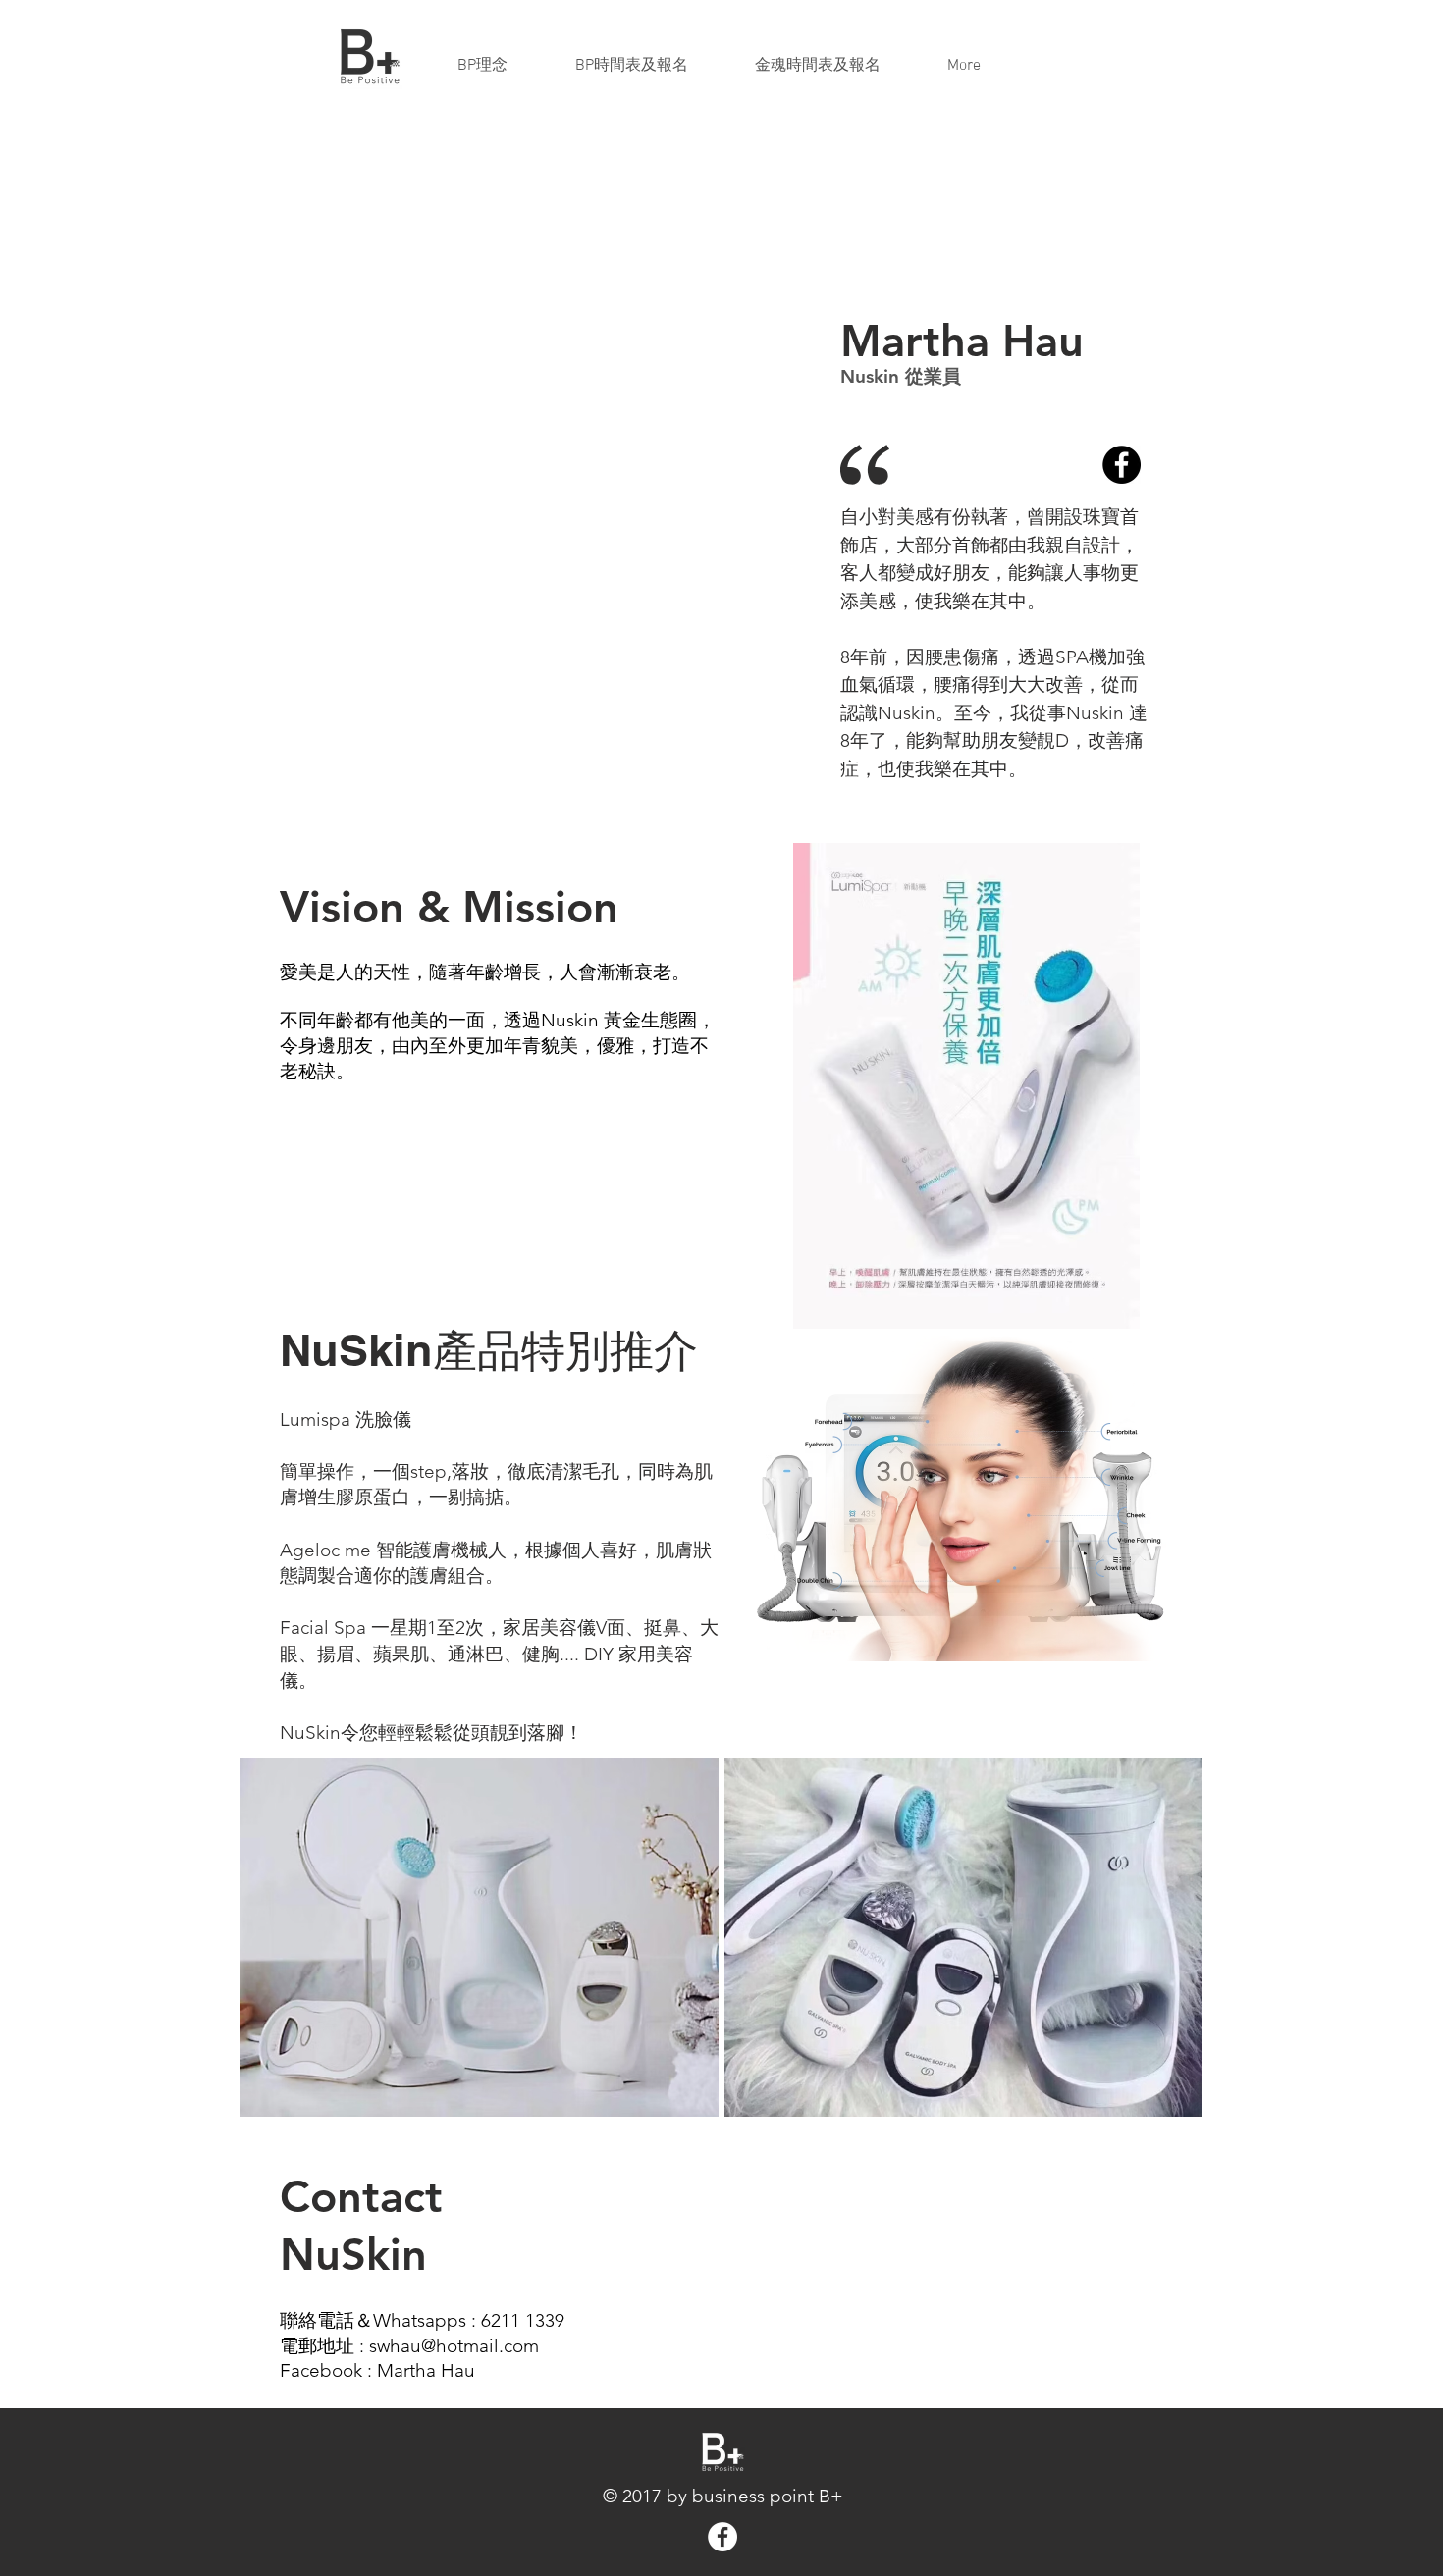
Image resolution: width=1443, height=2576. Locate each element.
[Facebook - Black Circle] (1122, 465)
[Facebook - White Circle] (722, 2537)
